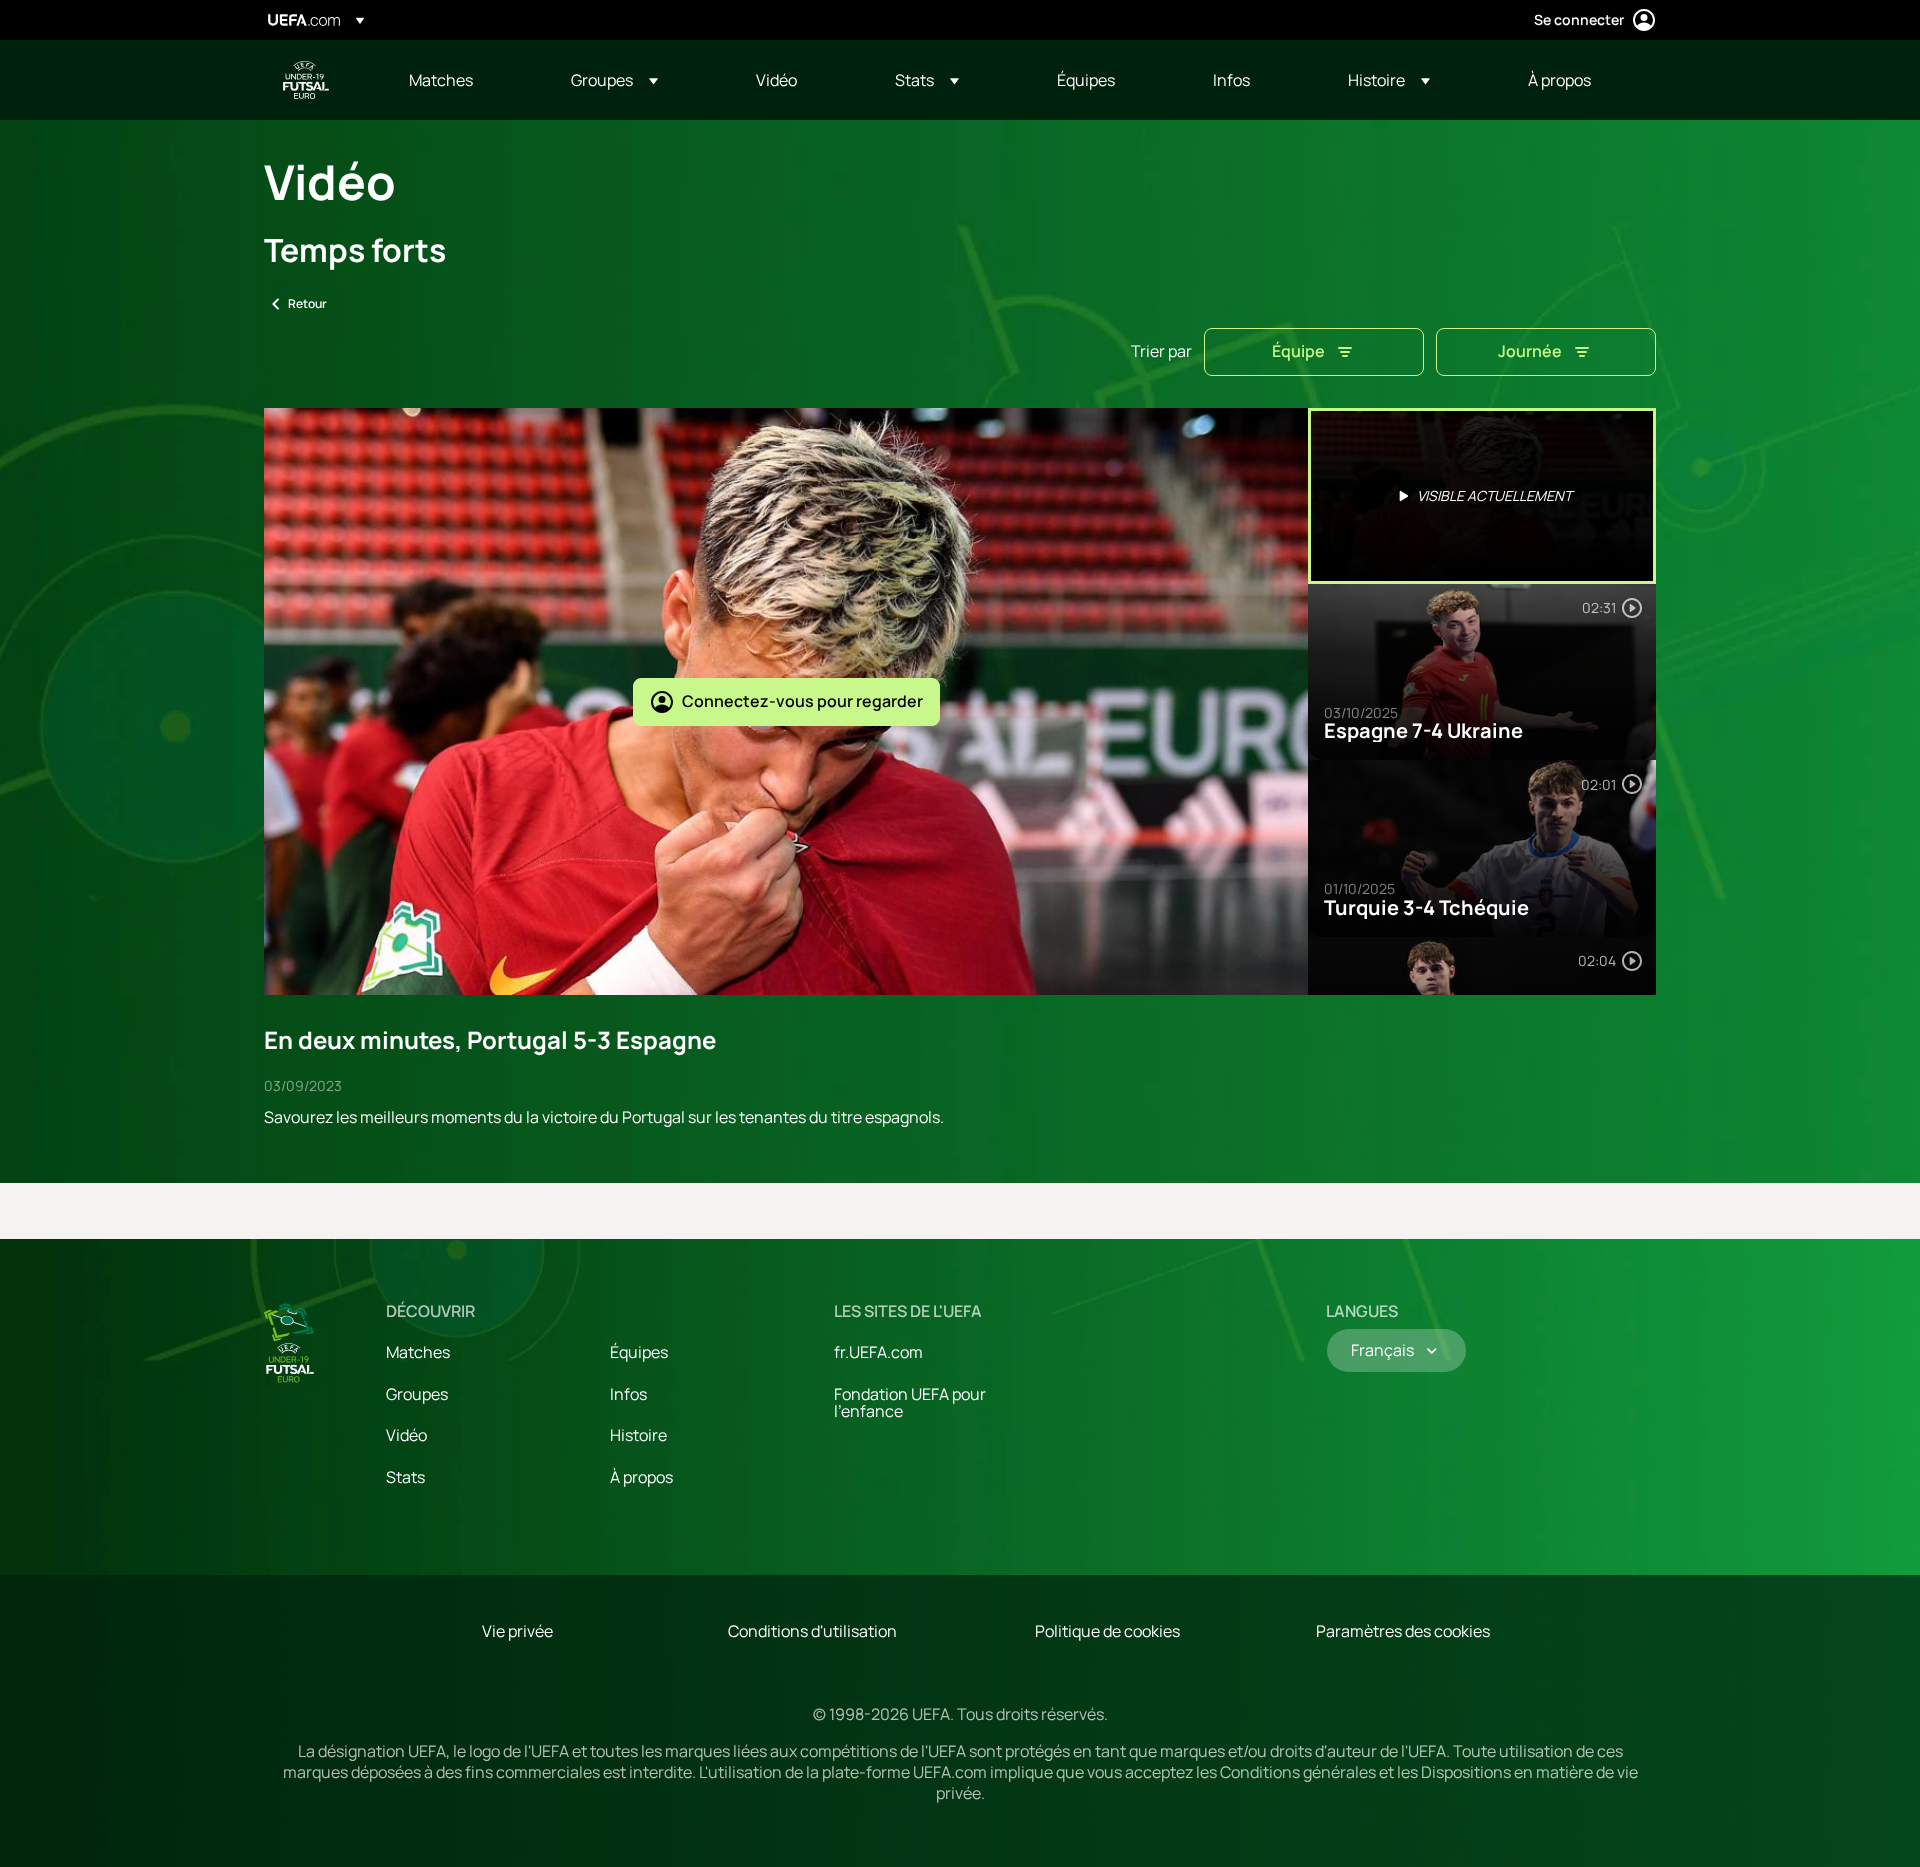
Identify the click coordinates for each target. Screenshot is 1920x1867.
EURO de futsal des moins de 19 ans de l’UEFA (306, 80)
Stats (405, 1477)
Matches (418, 1352)
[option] (1482, 496)
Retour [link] (307, 303)
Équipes (639, 1352)
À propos (641, 1477)
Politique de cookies (1107, 1631)
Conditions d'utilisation (812, 1631)
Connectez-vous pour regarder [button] (802, 701)
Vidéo (406, 1435)
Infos (628, 1394)
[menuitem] (465, 80)
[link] (441, 80)
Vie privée (517, 1631)
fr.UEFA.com (878, 1352)
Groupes (417, 1394)
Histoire (638, 1435)
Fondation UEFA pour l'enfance (910, 1403)
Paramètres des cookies (1403, 1631)
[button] (614, 80)
